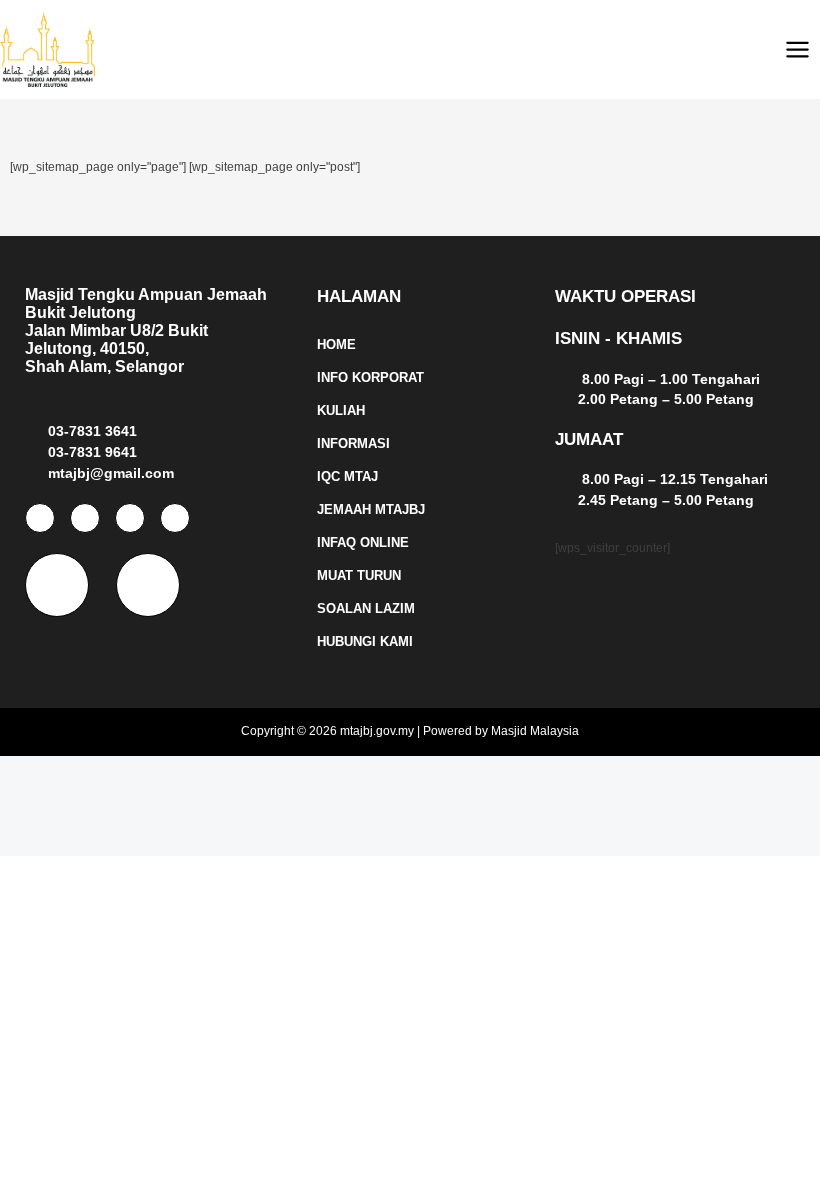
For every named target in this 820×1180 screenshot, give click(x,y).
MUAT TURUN (359, 575)
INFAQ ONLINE (363, 542)
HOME (336, 344)
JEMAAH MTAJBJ (371, 509)
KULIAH (341, 410)
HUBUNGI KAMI (365, 641)
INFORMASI (353, 443)
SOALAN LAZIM (366, 608)
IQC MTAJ (347, 476)
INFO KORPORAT (370, 377)
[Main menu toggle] (797, 49)
